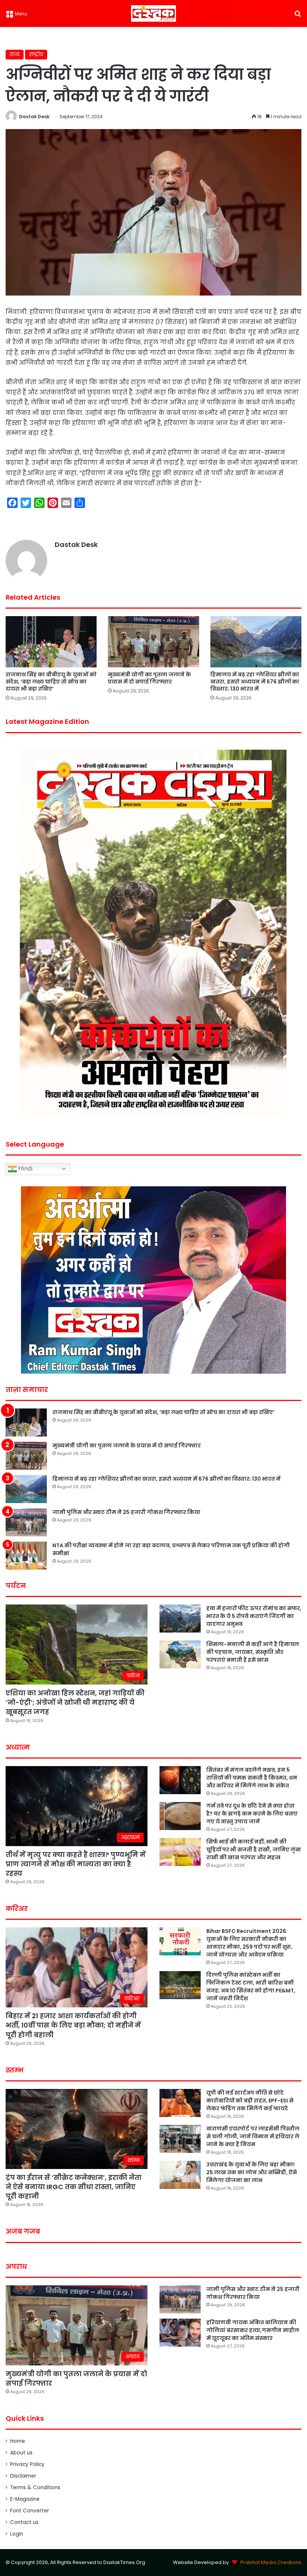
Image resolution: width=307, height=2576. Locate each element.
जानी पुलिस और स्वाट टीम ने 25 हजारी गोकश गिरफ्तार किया (126, 1512)
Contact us (24, 2522)
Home (18, 2441)
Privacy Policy (27, 2464)
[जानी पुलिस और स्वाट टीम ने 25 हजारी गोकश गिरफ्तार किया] (26, 1522)
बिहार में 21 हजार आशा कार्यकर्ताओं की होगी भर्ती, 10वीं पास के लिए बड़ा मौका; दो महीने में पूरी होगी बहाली (73, 2025)
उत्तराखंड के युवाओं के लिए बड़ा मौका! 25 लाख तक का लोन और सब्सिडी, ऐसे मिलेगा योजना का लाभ (252, 2172)
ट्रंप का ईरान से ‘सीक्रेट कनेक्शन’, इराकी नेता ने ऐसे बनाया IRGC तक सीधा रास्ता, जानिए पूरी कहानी (74, 2187)
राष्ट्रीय (36, 54)
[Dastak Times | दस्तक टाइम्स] (153, 13)
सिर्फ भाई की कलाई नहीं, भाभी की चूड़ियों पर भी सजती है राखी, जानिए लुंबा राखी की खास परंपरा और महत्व (254, 1850)
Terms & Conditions (35, 2488)
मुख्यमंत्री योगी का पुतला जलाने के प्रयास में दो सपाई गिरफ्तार (149, 678)
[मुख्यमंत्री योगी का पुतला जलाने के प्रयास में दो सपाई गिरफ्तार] (153, 642)
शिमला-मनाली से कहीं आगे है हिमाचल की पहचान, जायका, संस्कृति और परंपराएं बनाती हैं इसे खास (253, 1652)
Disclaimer (23, 2476)
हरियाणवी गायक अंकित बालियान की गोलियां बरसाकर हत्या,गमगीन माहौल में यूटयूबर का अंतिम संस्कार (253, 2330)
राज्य (15, 54)
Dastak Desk (34, 117)
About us (21, 2453)
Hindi (25, 1168)
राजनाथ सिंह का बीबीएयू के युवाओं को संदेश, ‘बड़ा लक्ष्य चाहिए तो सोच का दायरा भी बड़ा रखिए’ (51, 682)
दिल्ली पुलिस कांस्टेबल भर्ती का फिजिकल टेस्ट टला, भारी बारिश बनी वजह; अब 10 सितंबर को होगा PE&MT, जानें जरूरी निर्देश (251, 1987)
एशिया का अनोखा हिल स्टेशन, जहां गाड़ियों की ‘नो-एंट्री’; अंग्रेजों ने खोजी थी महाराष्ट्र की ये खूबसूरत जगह (75, 1702)
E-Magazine (25, 2499)
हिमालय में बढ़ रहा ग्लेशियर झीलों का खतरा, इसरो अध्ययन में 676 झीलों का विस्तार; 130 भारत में (255, 682)
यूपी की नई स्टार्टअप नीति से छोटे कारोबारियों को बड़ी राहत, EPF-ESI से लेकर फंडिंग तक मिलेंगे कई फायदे (250, 2101)
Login (17, 2534)
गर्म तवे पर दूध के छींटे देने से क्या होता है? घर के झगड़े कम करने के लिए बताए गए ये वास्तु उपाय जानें (252, 1814)
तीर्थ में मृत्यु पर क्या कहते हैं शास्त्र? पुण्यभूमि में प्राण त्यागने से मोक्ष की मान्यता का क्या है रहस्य (76, 1864)
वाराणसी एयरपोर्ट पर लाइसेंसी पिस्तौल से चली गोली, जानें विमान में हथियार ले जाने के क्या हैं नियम (253, 2136)
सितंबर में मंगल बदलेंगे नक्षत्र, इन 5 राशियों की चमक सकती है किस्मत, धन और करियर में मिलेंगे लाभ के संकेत (252, 1778)
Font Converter (30, 2511)
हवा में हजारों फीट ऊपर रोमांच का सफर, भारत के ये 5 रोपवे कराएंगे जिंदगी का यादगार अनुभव (254, 1616)
